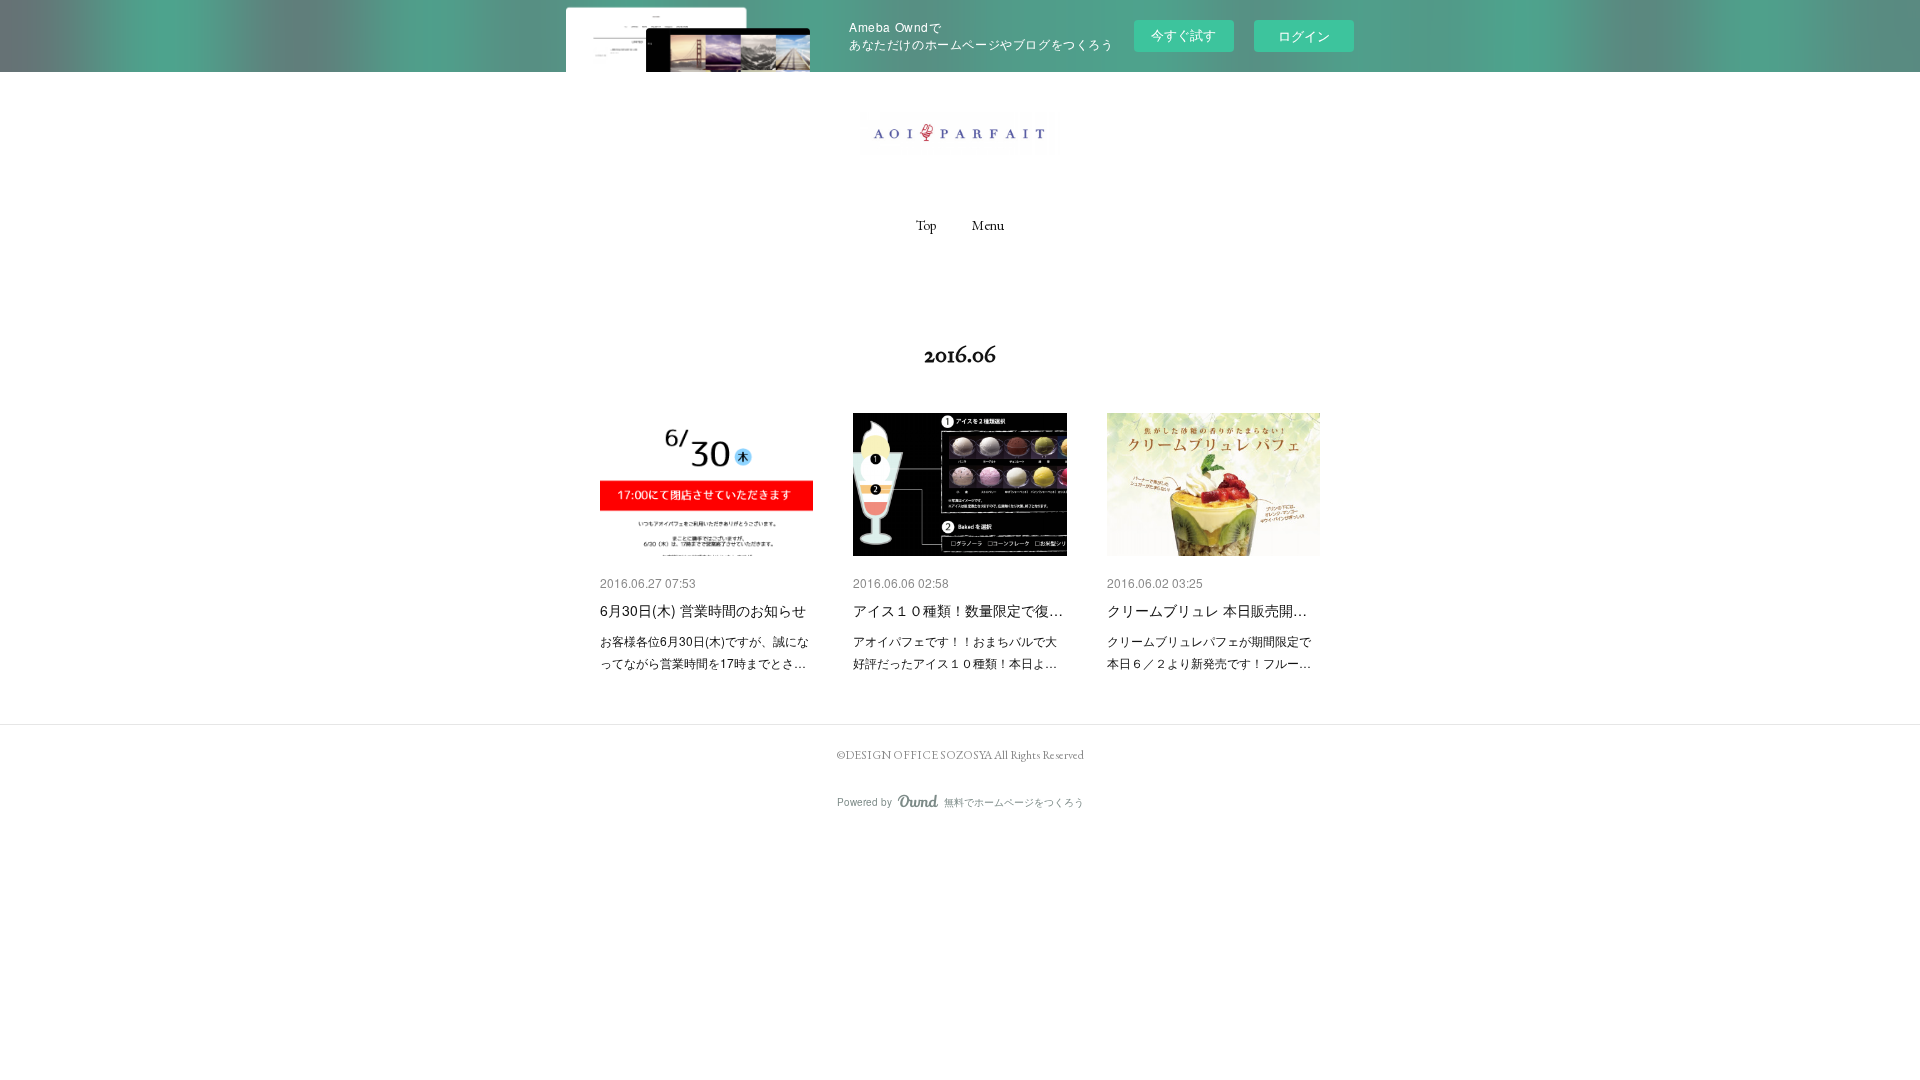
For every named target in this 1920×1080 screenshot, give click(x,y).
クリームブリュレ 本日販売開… (1207, 610)
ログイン (1304, 35)
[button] (926, 225)
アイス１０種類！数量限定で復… (958, 610)
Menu (988, 225)
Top (926, 225)
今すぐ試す (1183, 34)
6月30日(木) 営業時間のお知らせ (703, 610)
